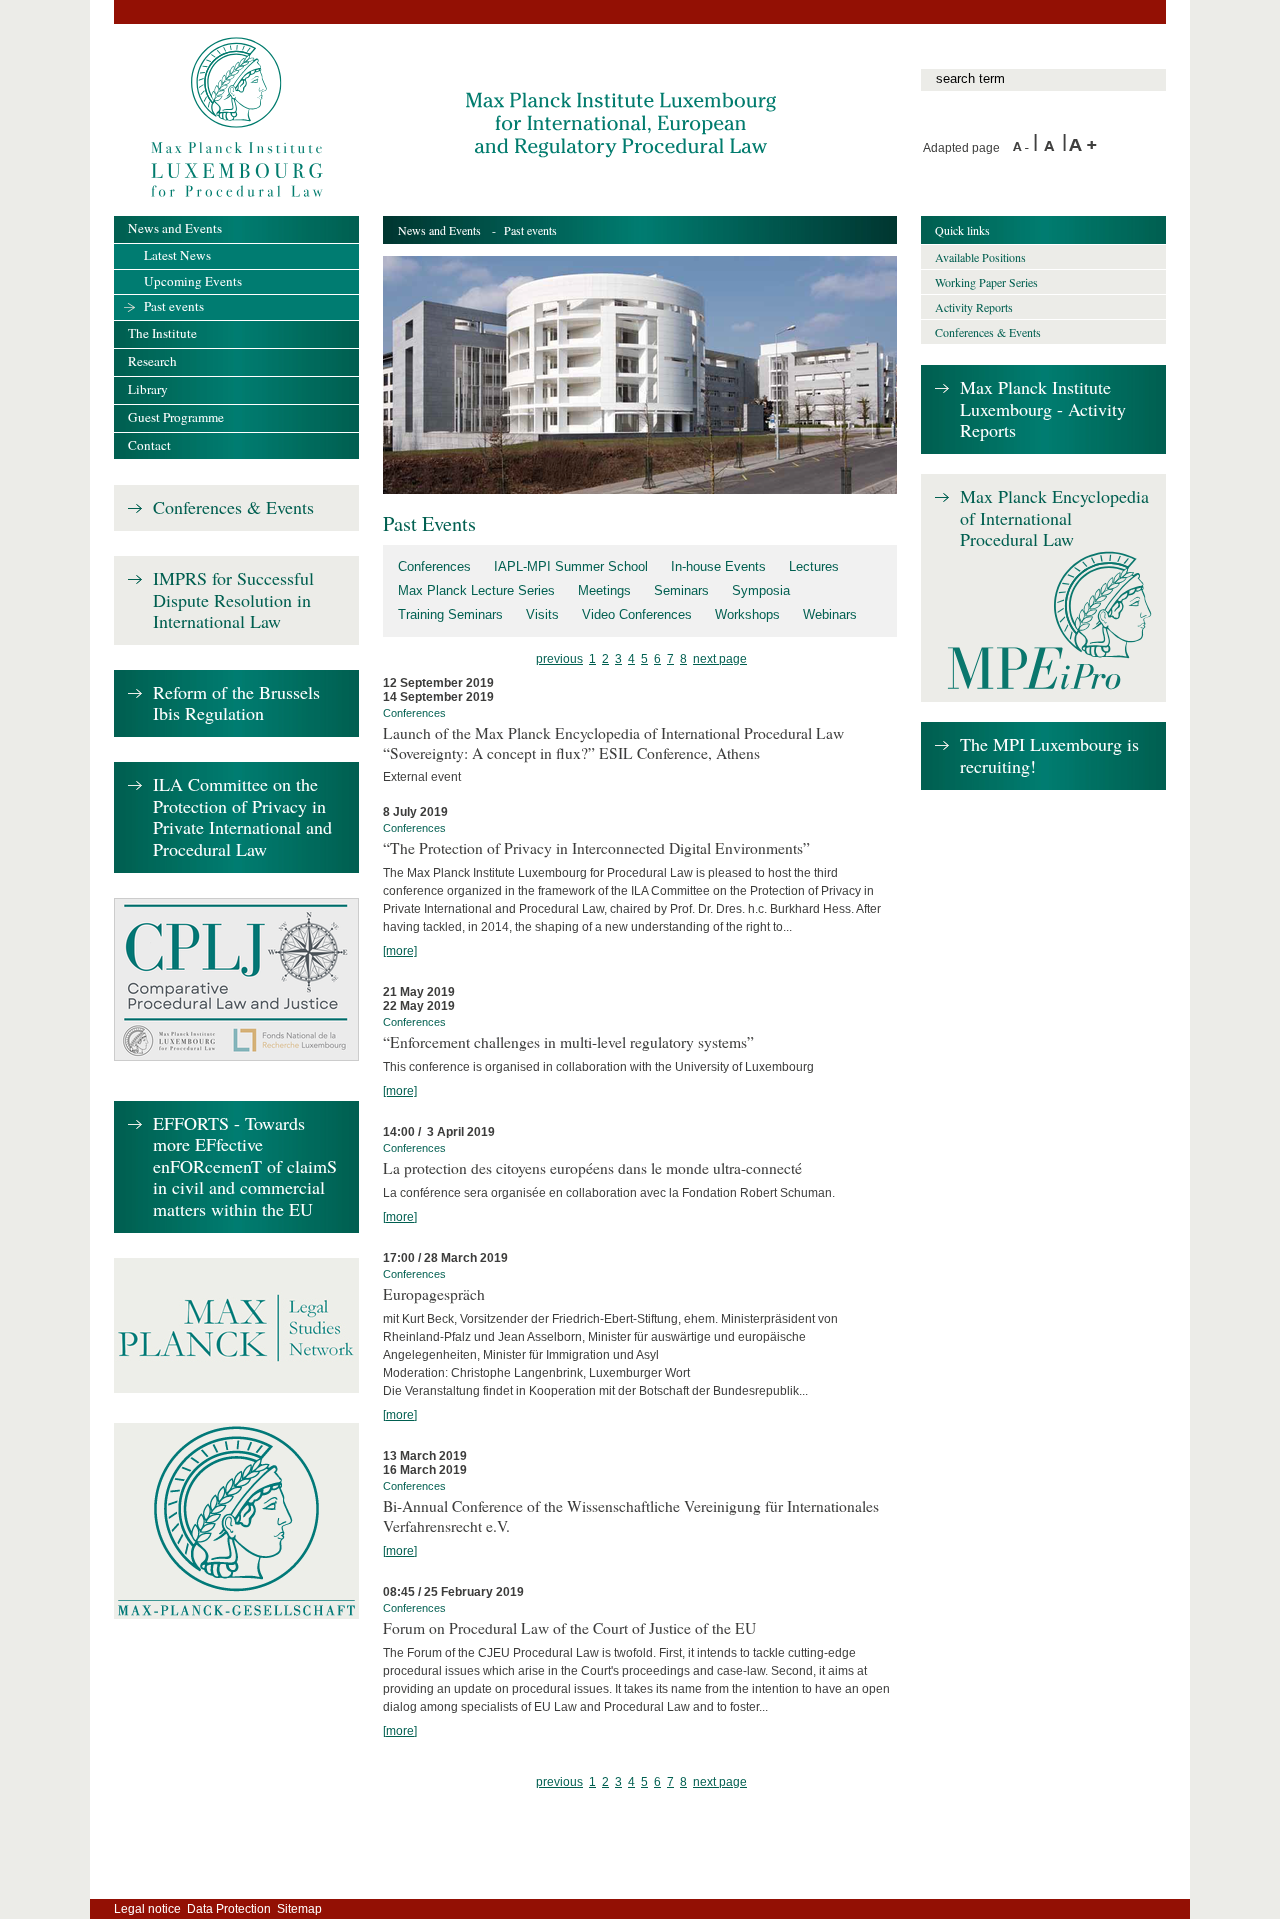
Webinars (830, 614)
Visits (542, 614)
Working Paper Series (986, 282)
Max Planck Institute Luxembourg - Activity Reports (1043, 409)
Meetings (604, 590)
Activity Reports (974, 307)
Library (148, 389)
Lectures (814, 566)
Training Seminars (450, 614)
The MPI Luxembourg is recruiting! (1049, 755)
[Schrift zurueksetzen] (1053, 148)
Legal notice (147, 1909)
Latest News (177, 255)
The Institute (162, 333)
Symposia (761, 590)
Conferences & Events (233, 508)
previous (559, 659)
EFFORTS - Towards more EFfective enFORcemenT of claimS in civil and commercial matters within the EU (245, 1167)
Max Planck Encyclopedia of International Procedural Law (1054, 518)
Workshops (747, 614)
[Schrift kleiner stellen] (1023, 148)
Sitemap (299, 1909)
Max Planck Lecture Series (476, 590)
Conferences (434, 566)
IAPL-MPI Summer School (571, 566)
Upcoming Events (193, 281)
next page (720, 659)
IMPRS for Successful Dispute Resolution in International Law (233, 600)
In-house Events (718, 566)
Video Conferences (637, 614)
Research (152, 361)
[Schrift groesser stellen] (1083, 148)
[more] (400, 951)
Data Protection (229, 1909)
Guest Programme (176, 417)
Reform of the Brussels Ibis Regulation (236, 703)
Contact (149, 445)
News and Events (439, 230)
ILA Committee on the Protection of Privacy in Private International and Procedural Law (242, 817)
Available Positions (980, 257)
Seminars (681, 590)
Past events (174, 306)
